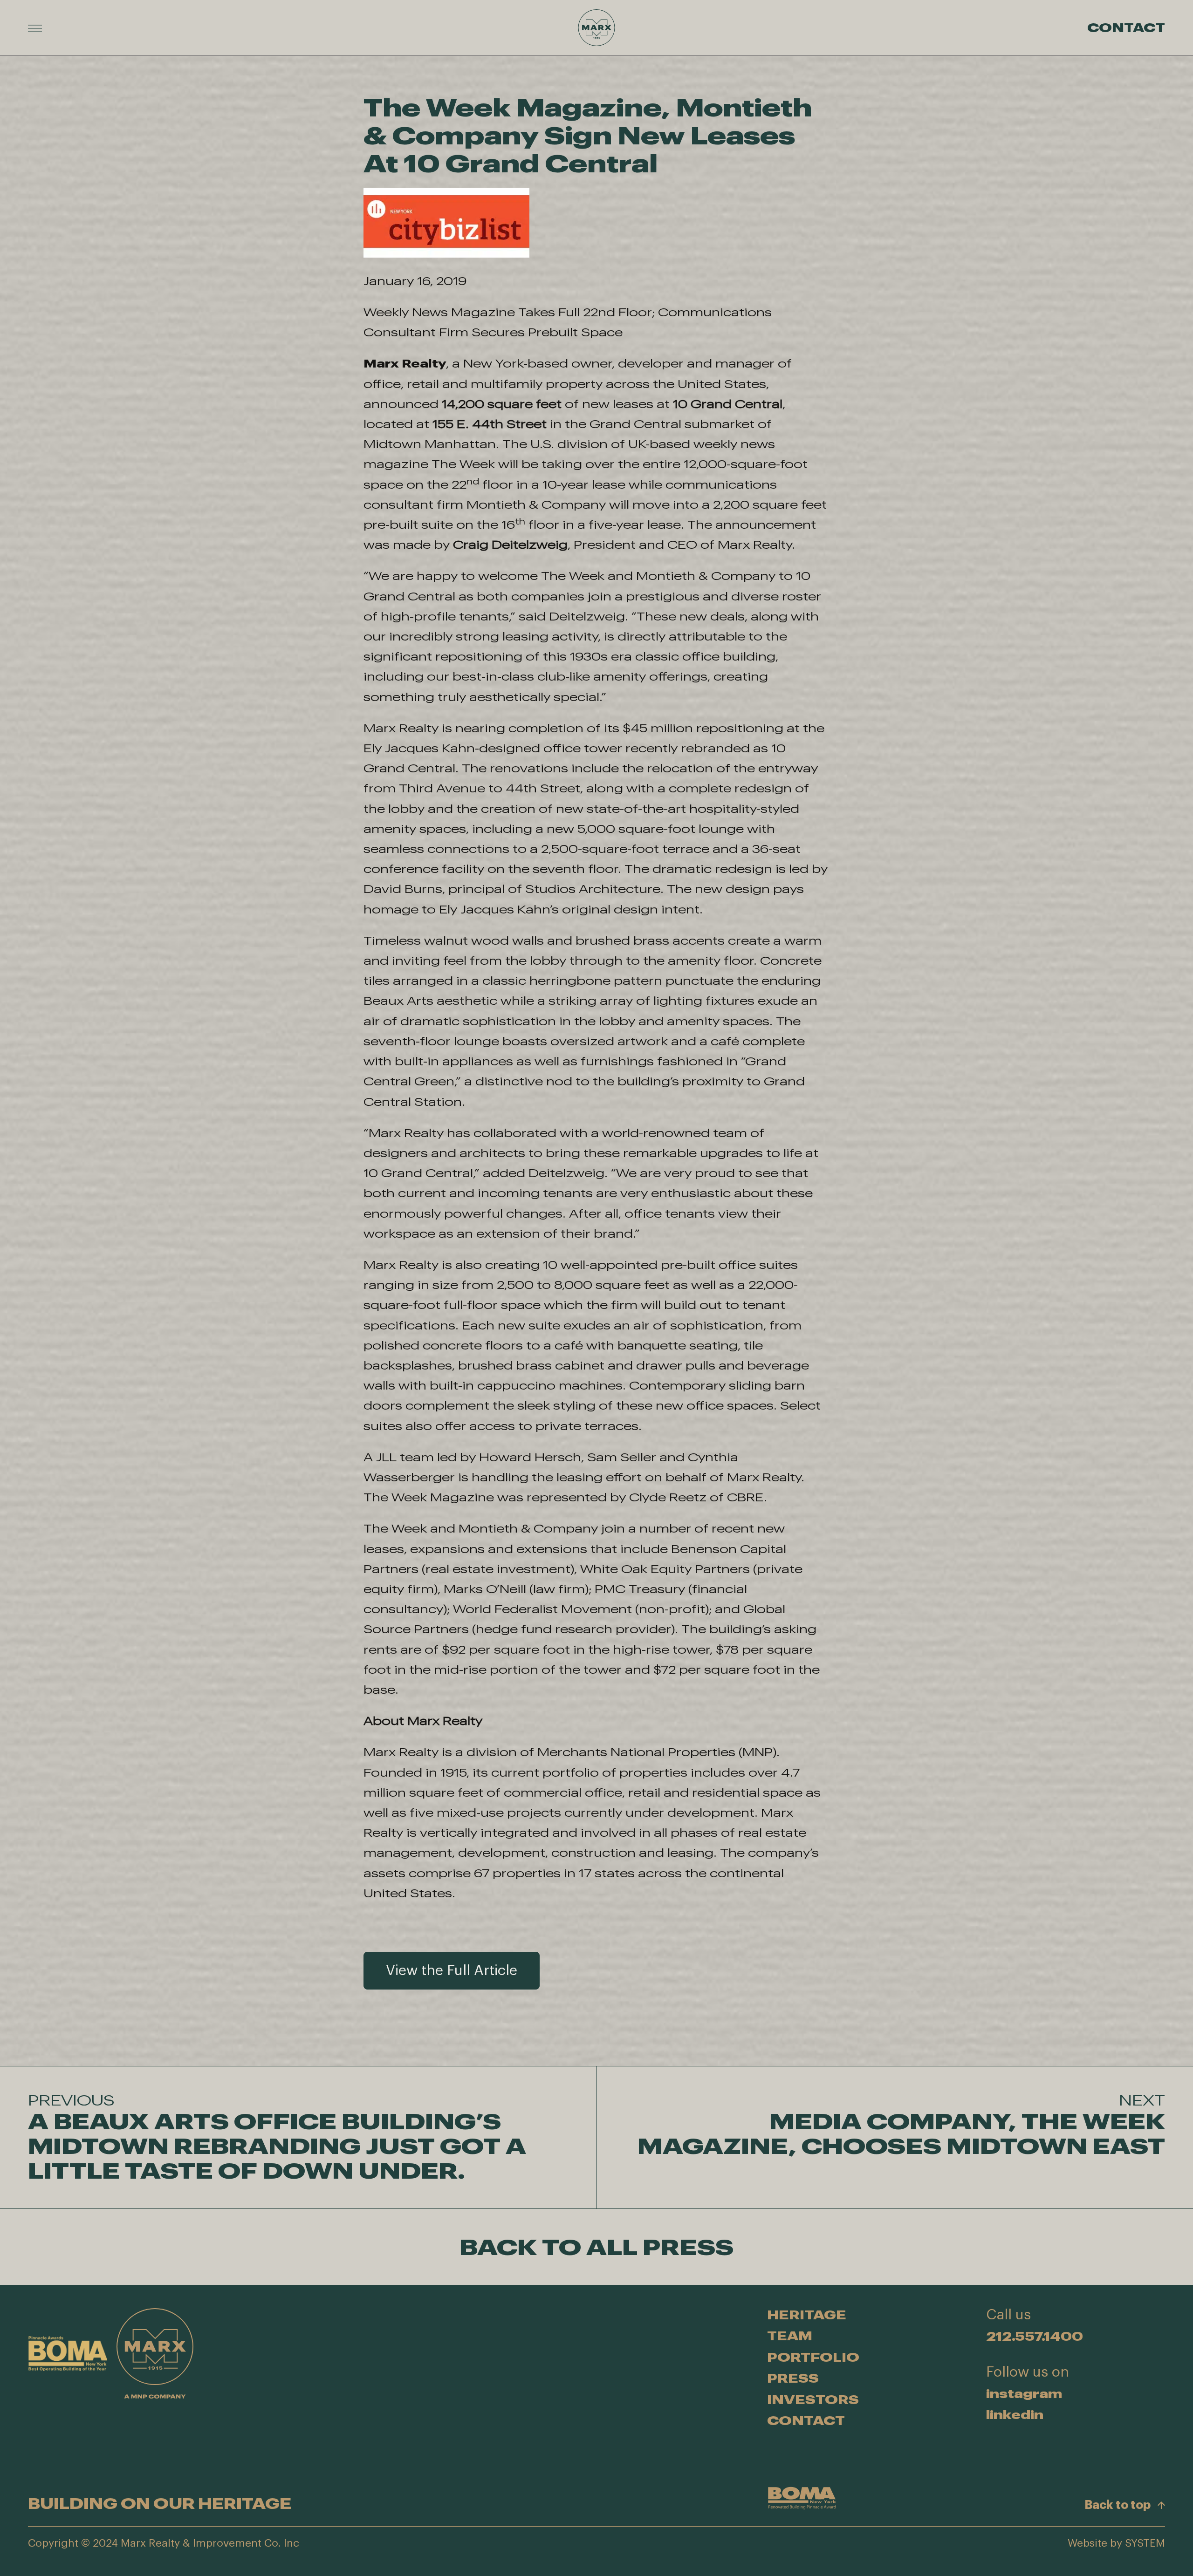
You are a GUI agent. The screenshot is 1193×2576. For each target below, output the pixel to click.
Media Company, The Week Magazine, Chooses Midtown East (901, 2125)
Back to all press (596, 2247)
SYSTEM (1145, 2543)
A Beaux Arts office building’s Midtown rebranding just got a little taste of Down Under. (277, 2137)
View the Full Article (452, 1971)
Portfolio (813, 2357)
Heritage (807, 2315)
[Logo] (596, 28)
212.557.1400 (1035, 2336)
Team (790, 2336)
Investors (813, 2399)
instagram (1024, 2393)
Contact (1126, 28)
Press (793, 2378)
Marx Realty (405, 363)
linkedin (1015, 2415)
